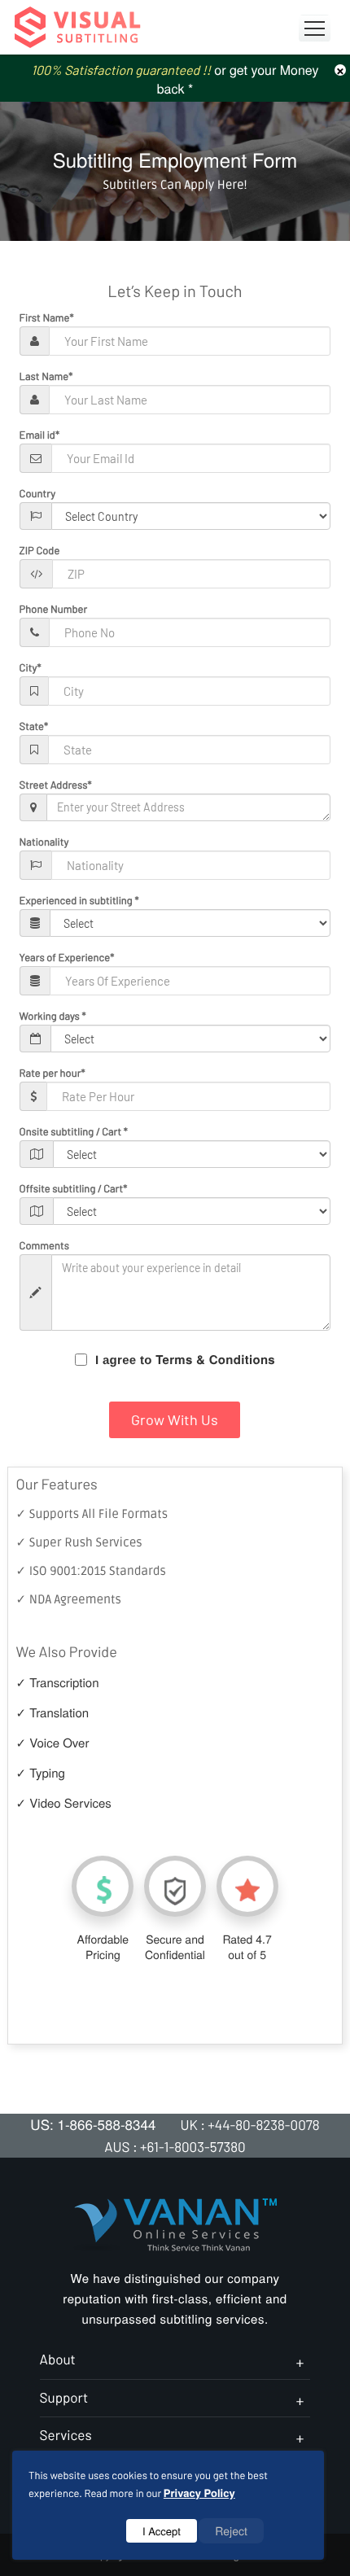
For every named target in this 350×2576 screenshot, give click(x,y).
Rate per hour (52, 1073)
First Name (47, 317)
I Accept (162, 2531)
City (31, 667)
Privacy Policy (199, 2493)
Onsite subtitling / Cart (74, 1131)
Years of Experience (67, 957)
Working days (53, 1016)
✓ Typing (41, 1773)
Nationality (44, 842)
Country (38, 493)
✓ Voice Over (53, 1743)
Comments (44, 1245)
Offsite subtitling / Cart (74, 1188)
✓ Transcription (58, 1683)
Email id (39, 435)
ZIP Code (40, 550)
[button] (315, 28)
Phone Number (54, 609)
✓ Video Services (64, 1803)
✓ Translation (53, 1713)
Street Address (56, 785)
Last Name (46, 376)
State (34, 726)
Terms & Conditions (215, 1359)
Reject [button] (231, 2530)
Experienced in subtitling (79, 900)
